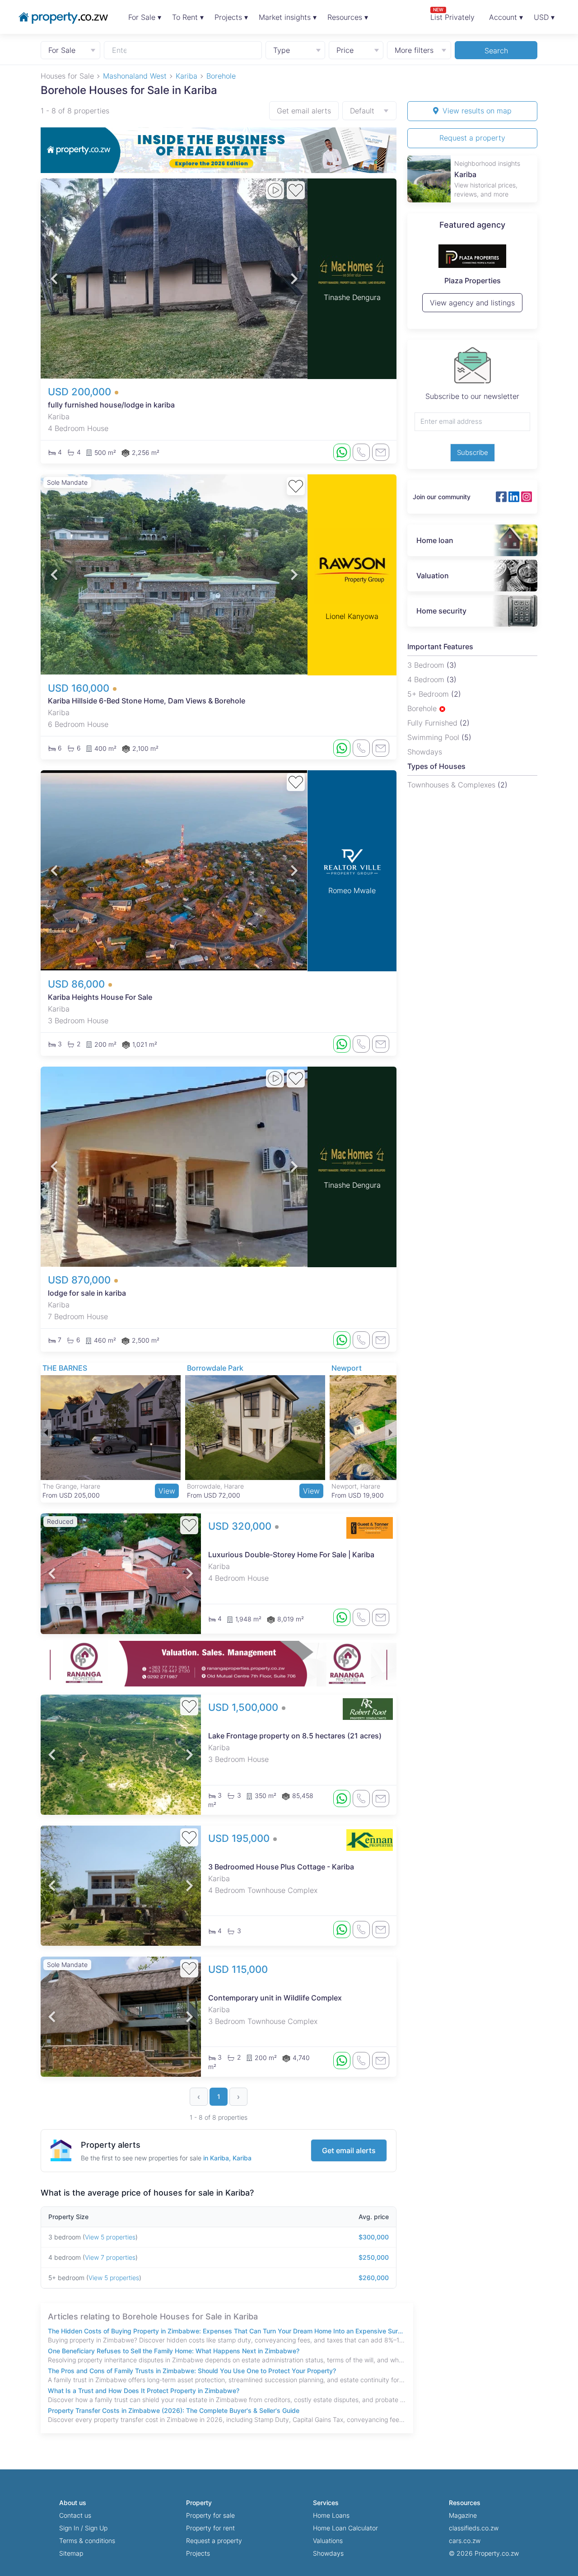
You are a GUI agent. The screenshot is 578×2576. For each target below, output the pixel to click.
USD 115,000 (238, 1969)
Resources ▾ (348, 17)
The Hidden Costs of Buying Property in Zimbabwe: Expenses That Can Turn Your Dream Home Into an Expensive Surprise (227, 2331)
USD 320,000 (241, 1526)
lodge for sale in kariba (87, 1293)
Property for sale (210, 2515)
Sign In (69, 2528)
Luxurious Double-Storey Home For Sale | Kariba (291, 1555)
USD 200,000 (81, 392)
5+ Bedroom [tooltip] (429, 694)
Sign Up (96, 2528)
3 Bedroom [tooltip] (427, 665)
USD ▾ (544, 17)
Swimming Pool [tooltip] (434, 737)
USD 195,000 (240, 1838)
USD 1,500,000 (245, 1707)
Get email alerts (304, 111)
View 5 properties (110, 2237)
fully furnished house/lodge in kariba (111, 405)
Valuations (328, 2541)
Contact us (75, 2515)
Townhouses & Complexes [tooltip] (452, 785)
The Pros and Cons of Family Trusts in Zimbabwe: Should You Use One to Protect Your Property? (192, 2371)
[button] (54, 279)
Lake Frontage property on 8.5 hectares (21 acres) (295, 1736)
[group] (219, 150)
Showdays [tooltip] (425, 752)
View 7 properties (110, 2257)
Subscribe (473, 452)
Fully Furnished (433, 723)
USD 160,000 (80, 688)
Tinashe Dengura (352, 297)
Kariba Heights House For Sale (100, 997)
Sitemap (71, 2553)
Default (362, 111)
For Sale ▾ (145, 17)
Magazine (463, 2515)
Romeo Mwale (352, 890)
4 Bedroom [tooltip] (427, 679)
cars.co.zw (465, 2541)
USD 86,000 (78, 984)
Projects (198, 2553)
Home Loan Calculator (345, 2528)
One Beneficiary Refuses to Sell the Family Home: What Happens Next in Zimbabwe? (174, 2351)
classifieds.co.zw (474, 2528)
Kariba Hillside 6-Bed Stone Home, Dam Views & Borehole (147, 701)
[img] (442, 709)
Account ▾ (506, 17)
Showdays (328, 2553)
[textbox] (120, 50)
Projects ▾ (231, 17)
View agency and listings (472, 307)
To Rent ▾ (188, 17)
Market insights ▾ (288, 17)
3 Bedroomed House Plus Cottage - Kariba (281, 1867)
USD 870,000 (81, 1280)
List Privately (452, 14)
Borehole (423, 708)
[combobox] (183, 50)
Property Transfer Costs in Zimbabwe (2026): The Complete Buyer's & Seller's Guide (174, 2410)
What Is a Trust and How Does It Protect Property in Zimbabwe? (144, 2391)
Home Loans (331, 2515)
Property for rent (210, 2528)
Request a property (472, 138)
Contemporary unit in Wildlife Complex (275, 1998)
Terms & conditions (87, 2541)
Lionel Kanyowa (352, 616)
